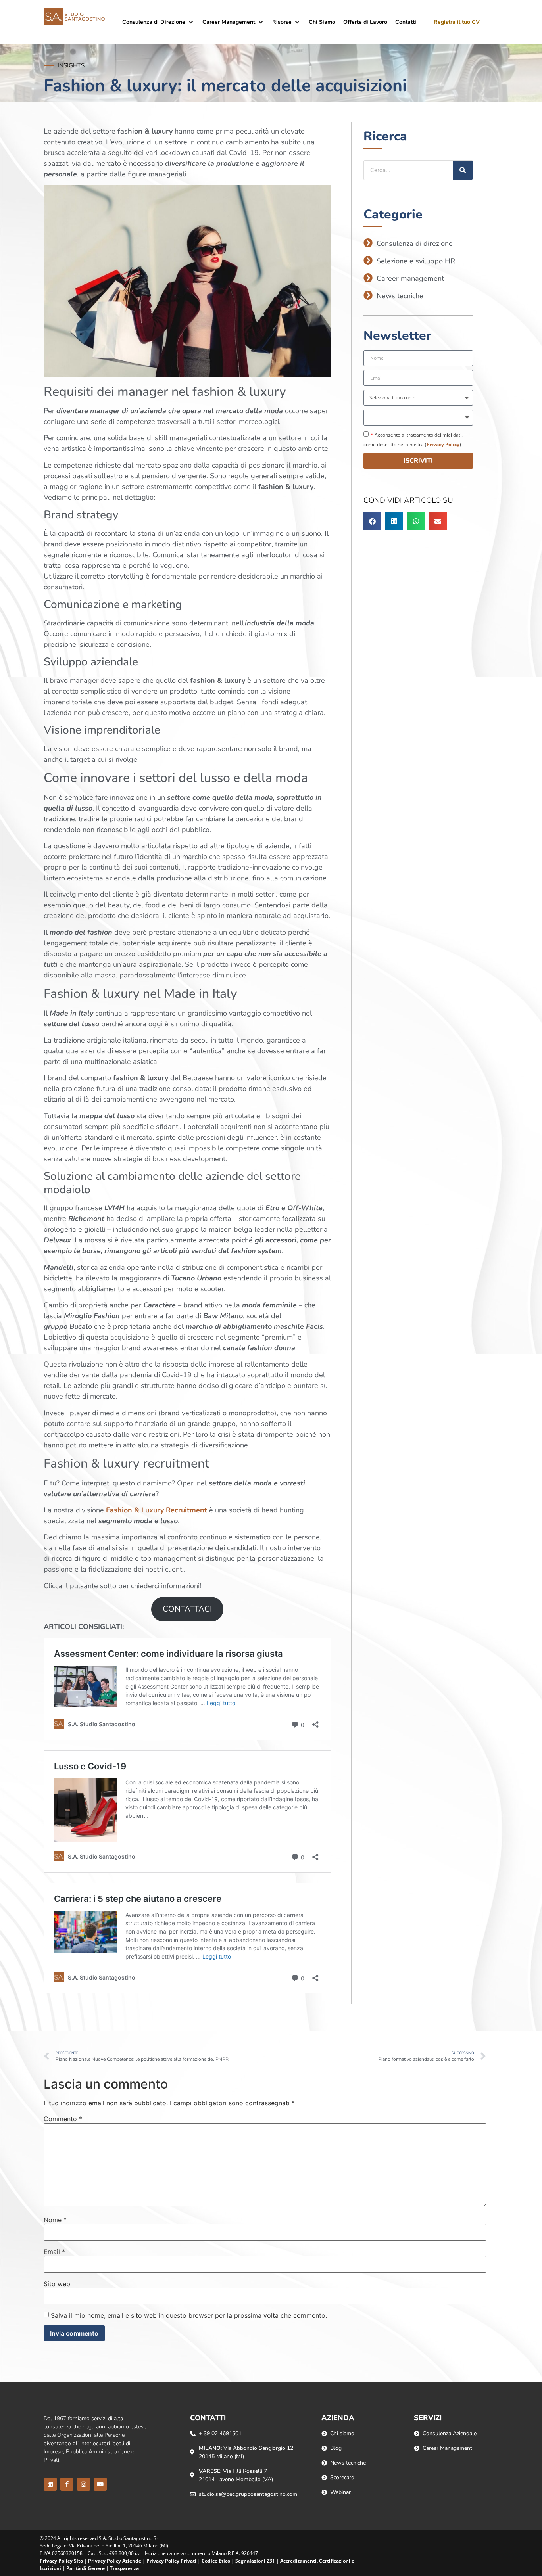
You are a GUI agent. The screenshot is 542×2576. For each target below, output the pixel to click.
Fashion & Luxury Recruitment (157, 1510)
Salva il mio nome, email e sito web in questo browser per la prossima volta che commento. (189, 2315)
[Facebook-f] (67, 2484)
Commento (63, 2119)
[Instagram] (84, 2484)
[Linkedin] (50, 2484)
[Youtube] (100, 2484)
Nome (55, 2220)
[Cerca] (463, 170)
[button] (158, 22)
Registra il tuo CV (457, 22)
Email (54, 2252)
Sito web (57, 2284)
